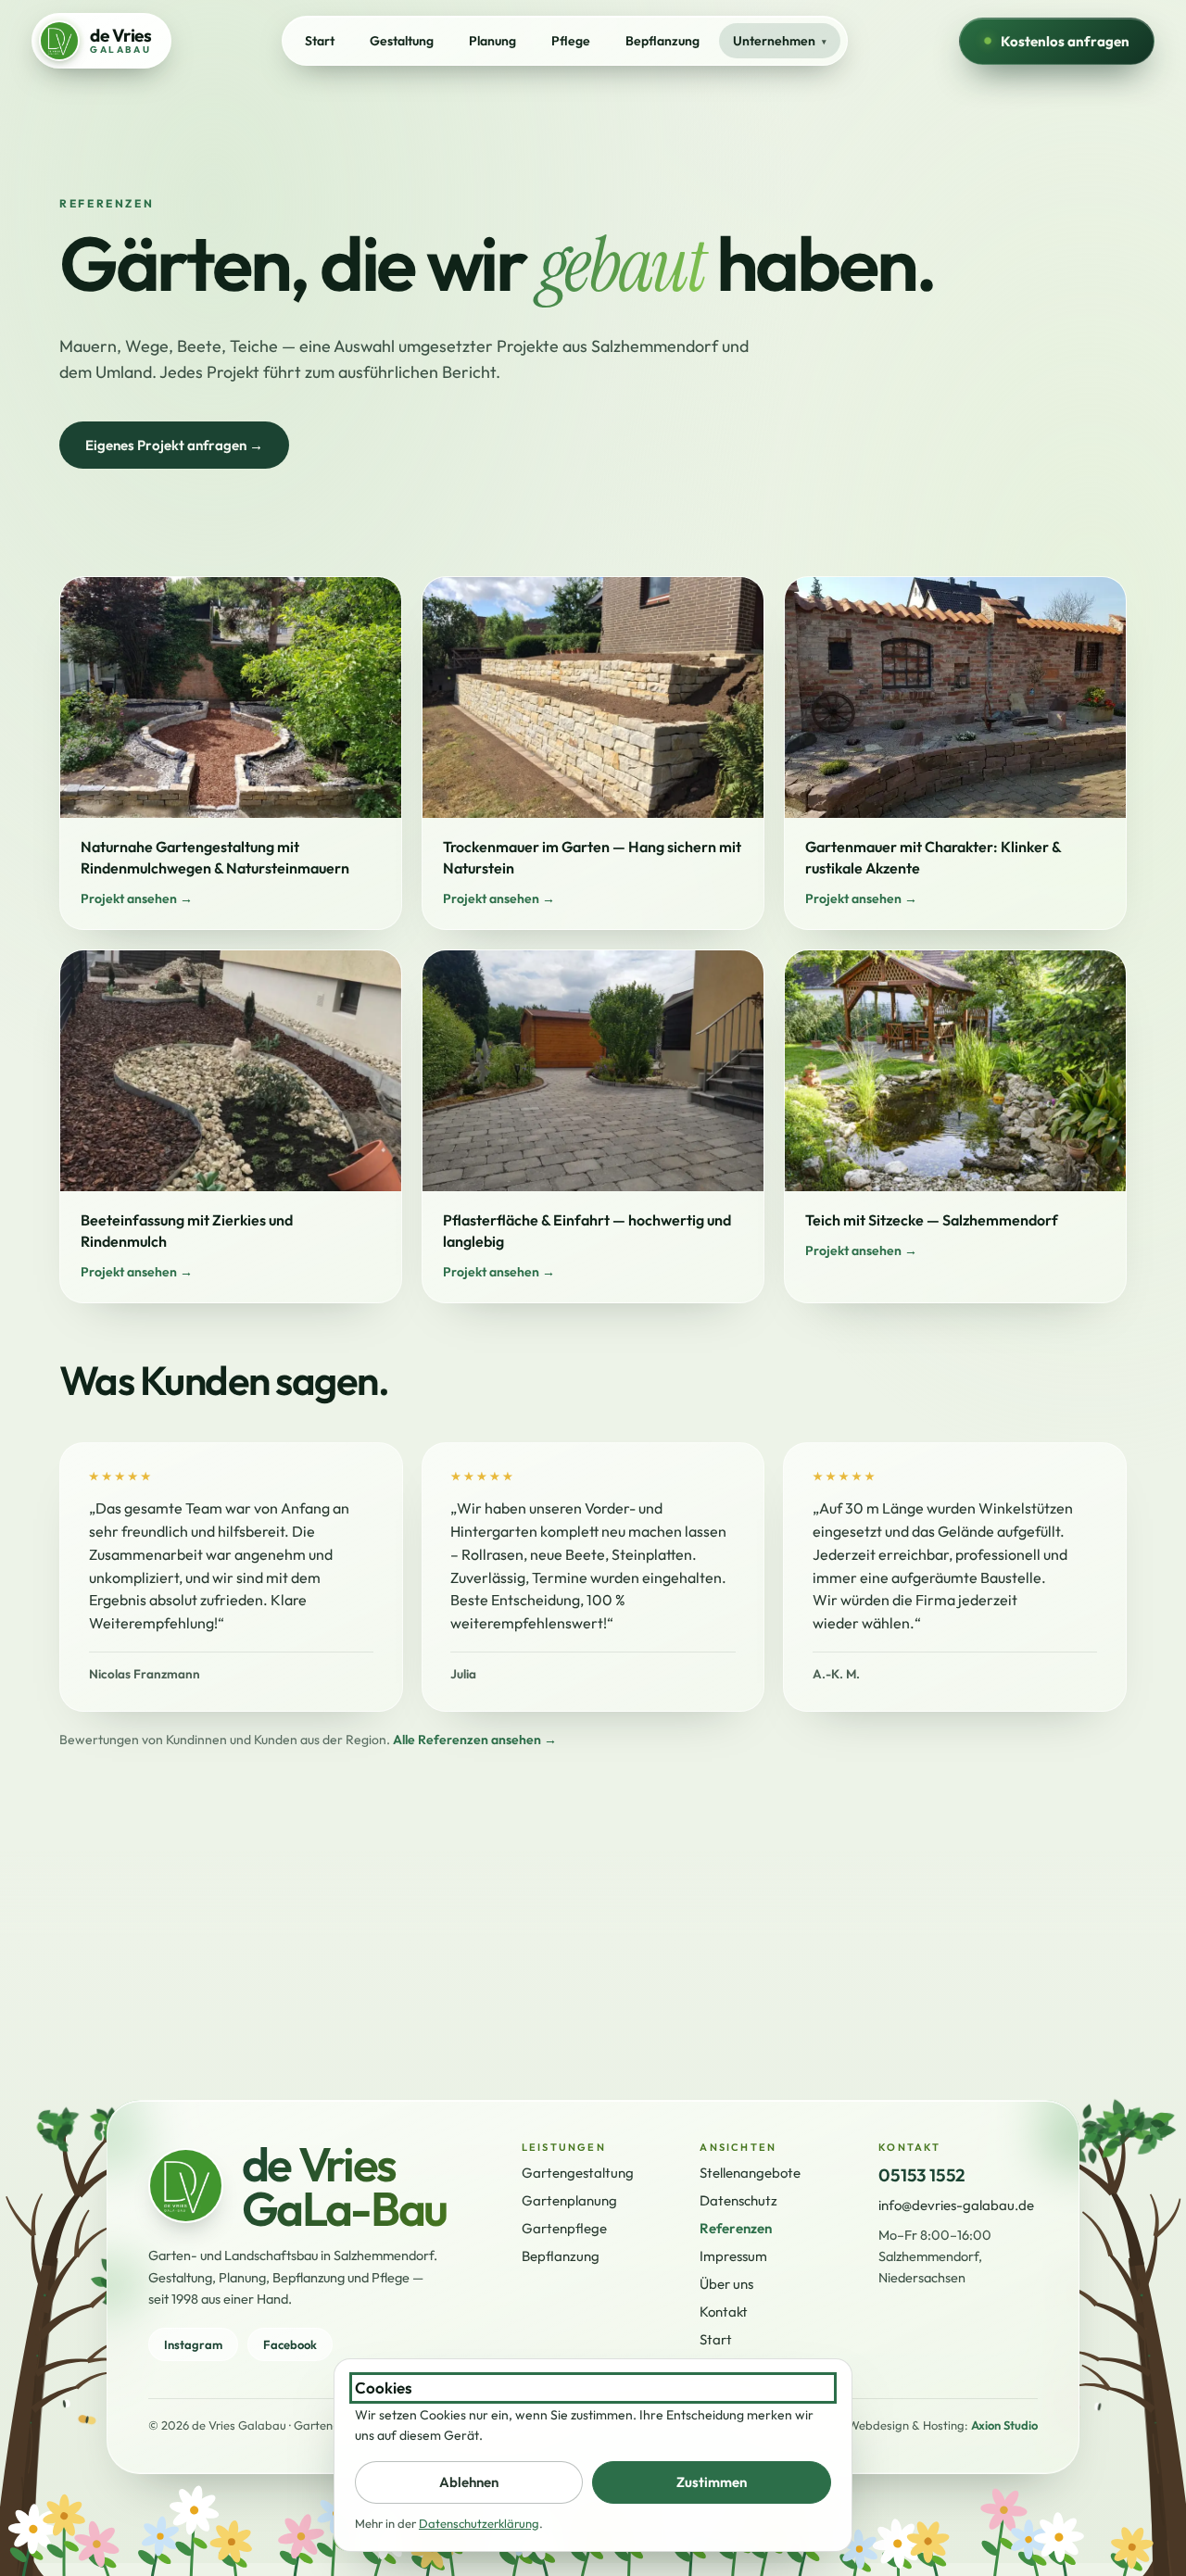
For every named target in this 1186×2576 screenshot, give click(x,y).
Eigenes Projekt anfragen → (174, 445)
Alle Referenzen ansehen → (475, 1740)
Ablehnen (469, 2482)
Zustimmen (712, 2482)
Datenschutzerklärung (479, 2523)
